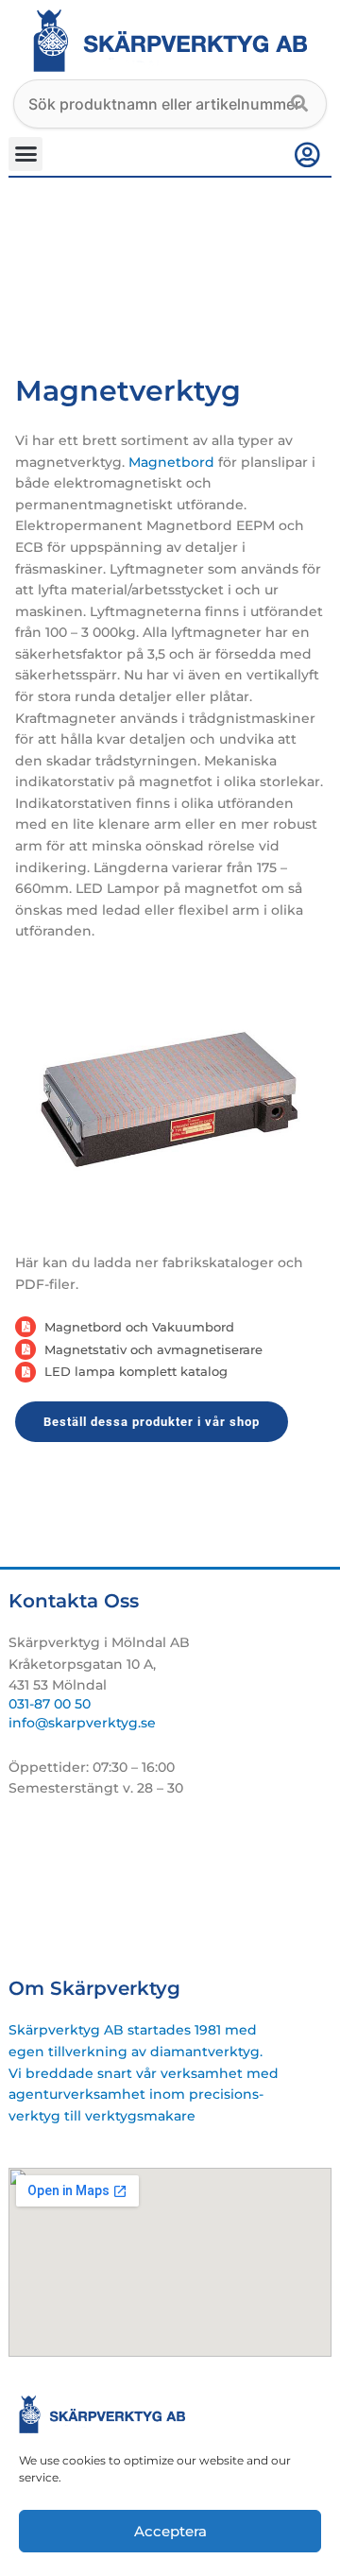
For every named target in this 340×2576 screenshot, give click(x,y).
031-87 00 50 (50, 1704)
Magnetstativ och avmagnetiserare (153, 1349)
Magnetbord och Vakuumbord (139, 1327)
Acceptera (170, 2531)
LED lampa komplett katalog (136, 1371)
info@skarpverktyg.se (82, 1723)
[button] (25, 154)
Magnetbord (171, 462)
